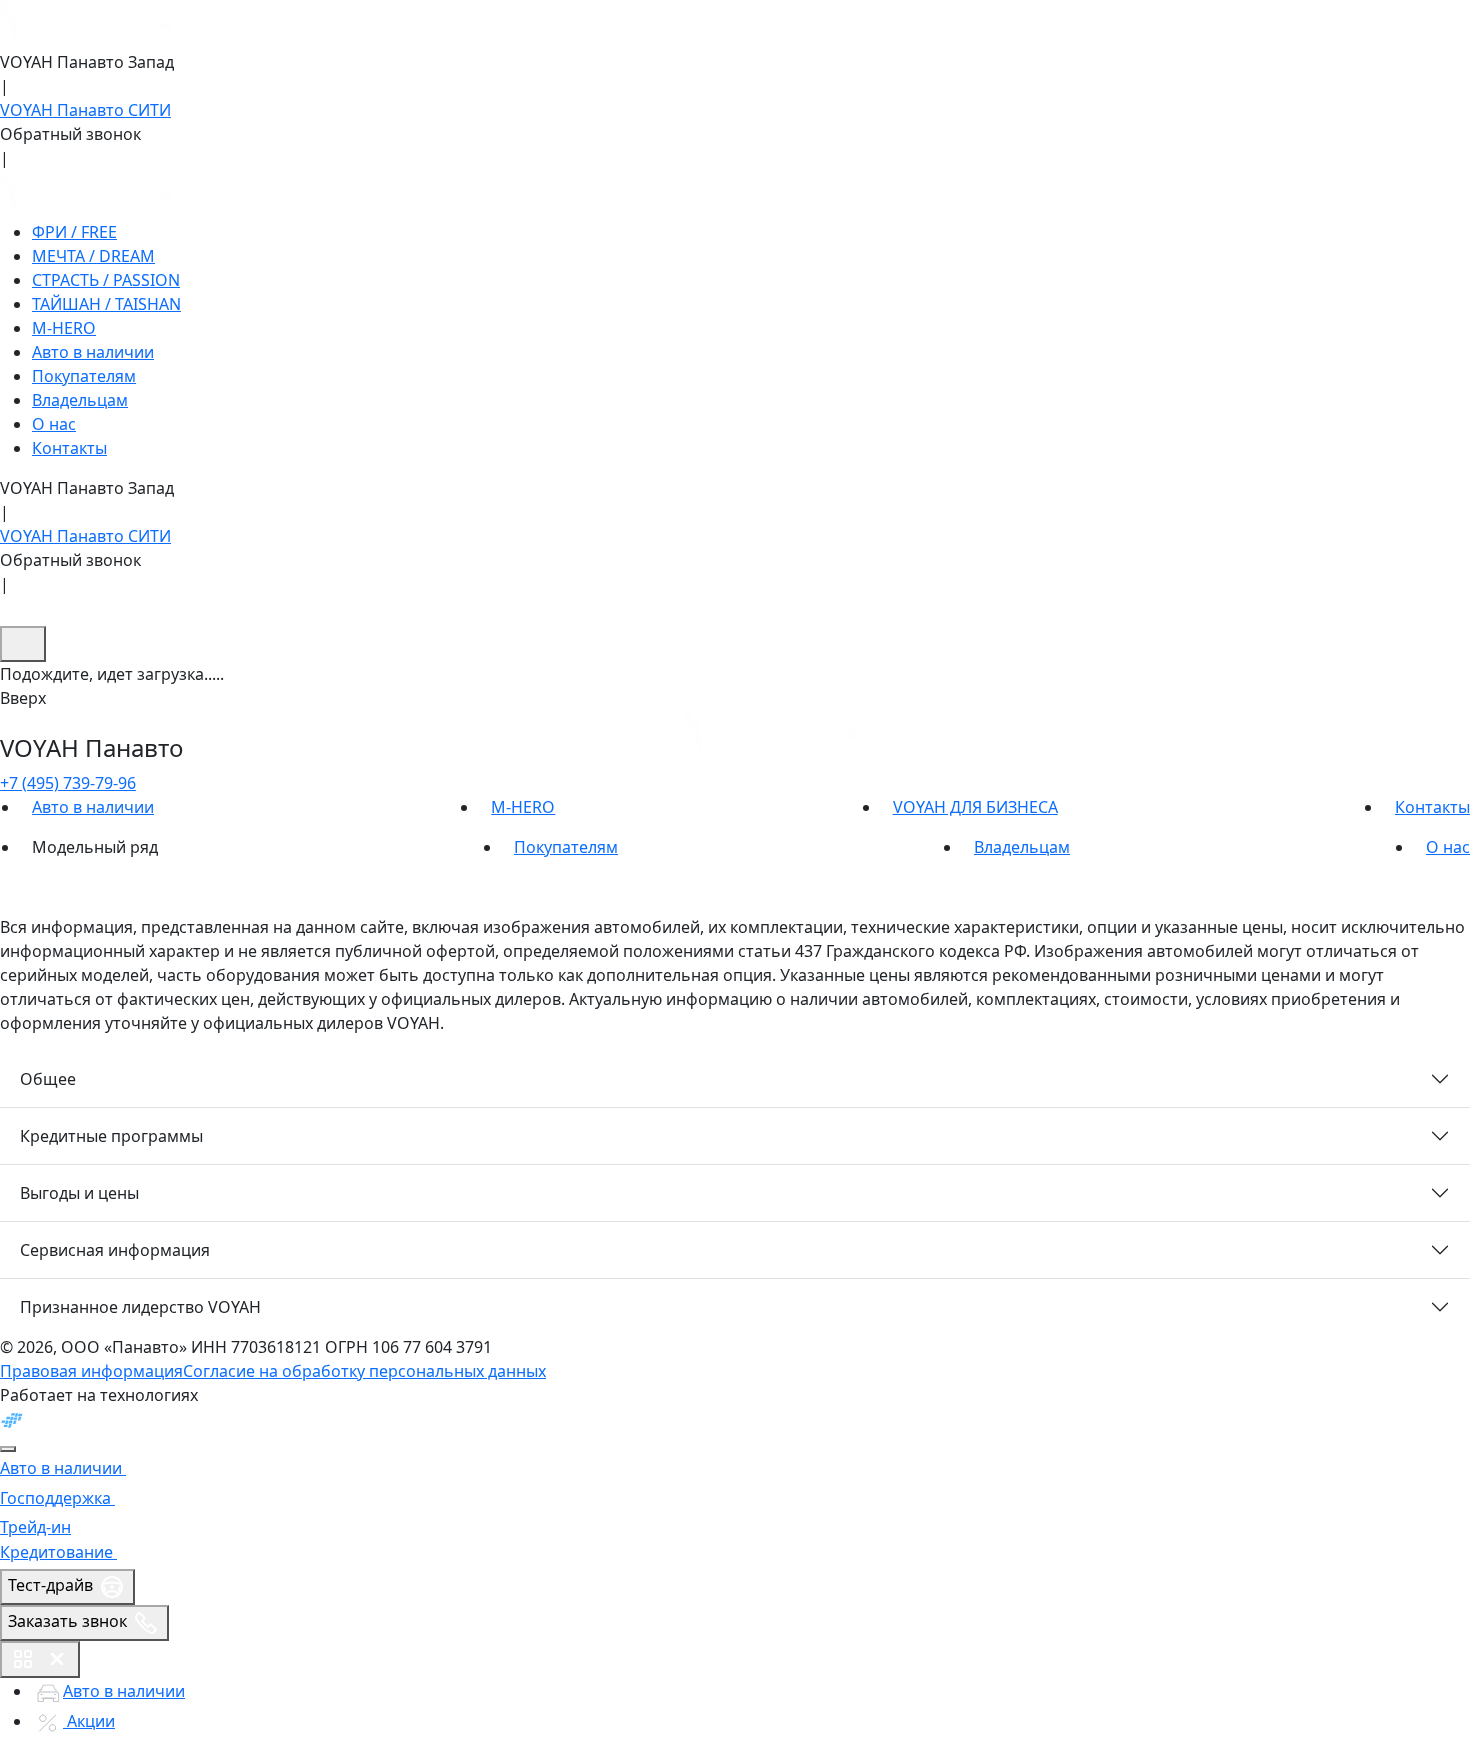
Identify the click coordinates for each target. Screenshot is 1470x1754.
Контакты (69, 448)
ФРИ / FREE (74, 232)
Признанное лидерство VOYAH (140, 1307)
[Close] (8, 1449)
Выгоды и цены (79, 1193)
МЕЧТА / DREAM (93, 256)
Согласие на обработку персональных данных (364, 1371)
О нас (54, 424)
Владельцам (80, 400)
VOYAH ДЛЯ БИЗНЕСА (975, 807)
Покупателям (84, 376)
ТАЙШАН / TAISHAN (106, 304)
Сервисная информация (115, 1250)
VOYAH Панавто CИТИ (85, 110)
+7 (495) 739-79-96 (68, 783)
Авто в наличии (93, 352)
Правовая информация (91, 1371)
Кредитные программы (111, 1136)
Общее (48, 1079)
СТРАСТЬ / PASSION (106, 280)
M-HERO (64, 328)
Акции (89, 1721)
